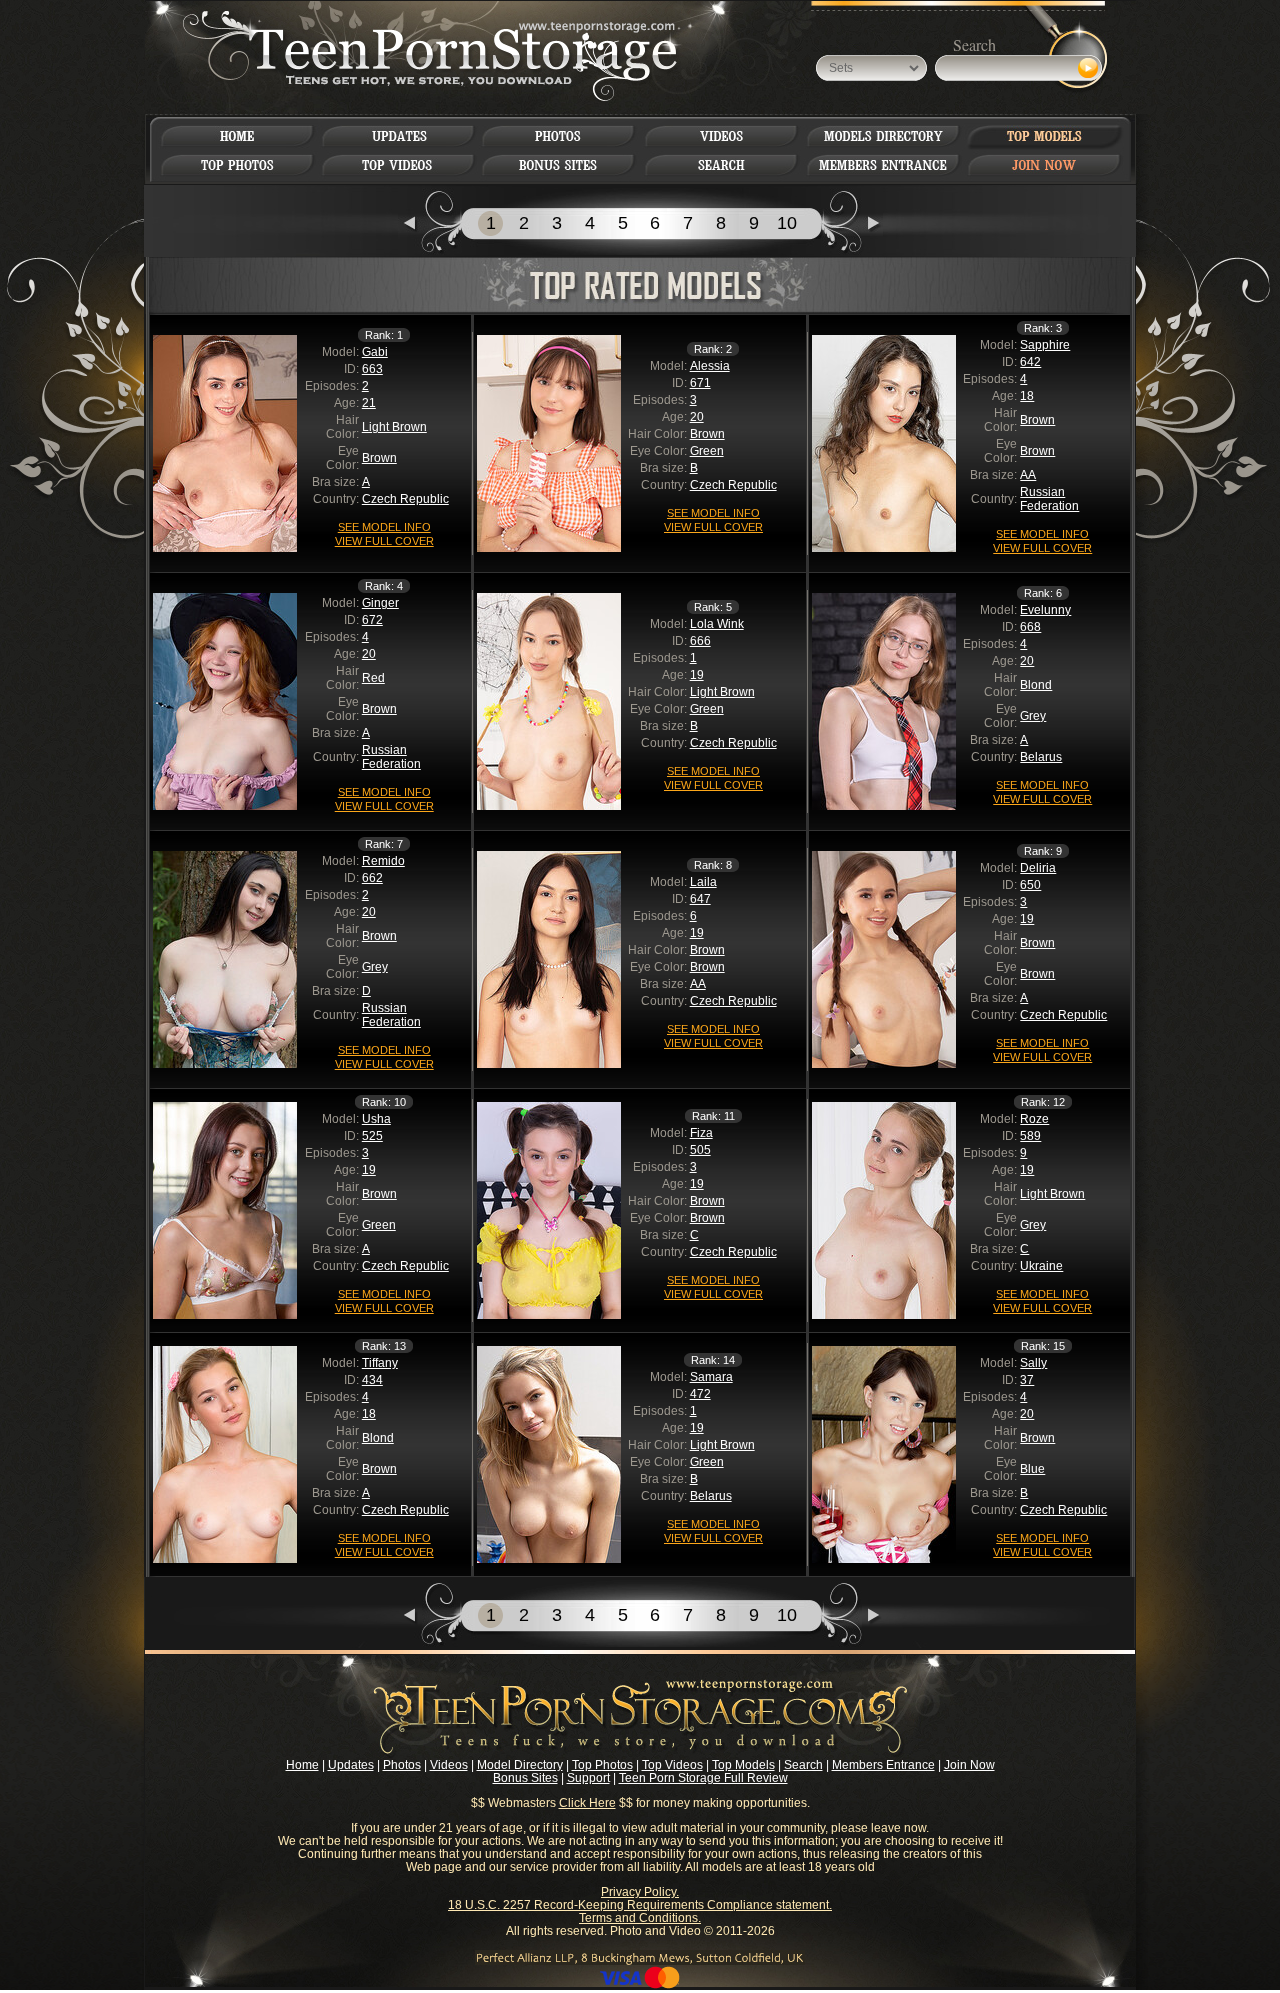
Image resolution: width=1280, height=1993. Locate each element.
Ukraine (1041, 1266)
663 (372, 369)
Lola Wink (717, 624)
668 (1030, 627)
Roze (1034, 1119)
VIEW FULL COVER (384, 541)
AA (1028, 475)
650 (1030, 885)
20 (697, 417)
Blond (1036, 685)
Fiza (701, 1133)
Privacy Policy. (640, 1892)
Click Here (587, 1803)
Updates (351, 1765)
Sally (1033, 1363)
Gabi (375, 352)
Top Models (743, 1765)
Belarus (1041, 757)
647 (700, 899)
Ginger (380, 603)
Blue (1032, 1469)
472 (700, 1394)
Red (373, 678)
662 (372, 878)
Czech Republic (405, 499)
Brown (379, 458)
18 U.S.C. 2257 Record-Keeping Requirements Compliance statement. (640, 1905)
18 (1027, 396)
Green (707, 451)
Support (588, 1778)
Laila (703, 882)
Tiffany (380, 1363)
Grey (1033, 716)
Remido (383, 861)
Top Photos (602, 1765)
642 (1030, 362)
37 (1027, 1380)
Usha (376, 1119)
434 (372, 1380)
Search (803, 1765)
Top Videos (672, 1765)
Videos (449, 1765)
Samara (711, 1377)
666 (700, 641)
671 (700, 383)
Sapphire (1045, 345)
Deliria (1038, 868)
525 (372, 1136)
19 (697, 675)
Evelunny (1045, 610)
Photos (402, 1765)
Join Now (969, 1765)
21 (369, 403)
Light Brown (394, 427)
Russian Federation (1049, 499)
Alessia (710, 366)
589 (1030, 1136)
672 (372, 620)
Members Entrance (883, 1765)
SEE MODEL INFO (384, 527)
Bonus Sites (525, 1778)
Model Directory (520, 1765)
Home (302, 1765)
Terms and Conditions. (640, 1918)
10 (787, 223)
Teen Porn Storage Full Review (703, 1778)
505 (700, 1150)
